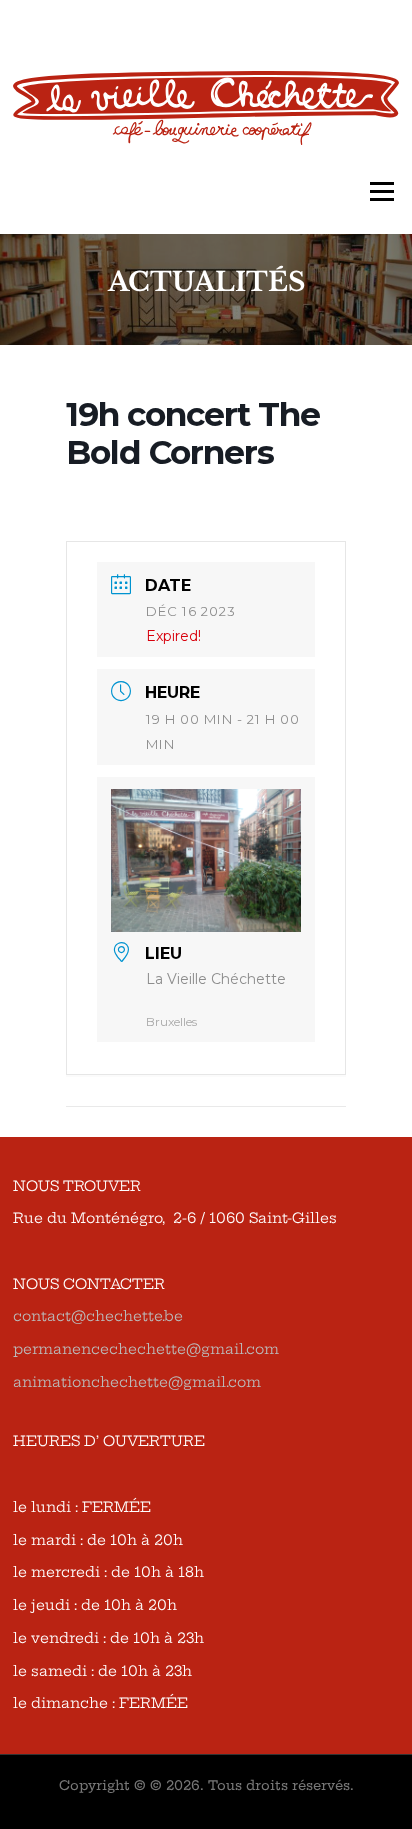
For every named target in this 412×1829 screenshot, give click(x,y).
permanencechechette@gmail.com (146, 1349)
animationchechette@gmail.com (137, 1382)
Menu (381, 191)
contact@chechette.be (98, 1316)
